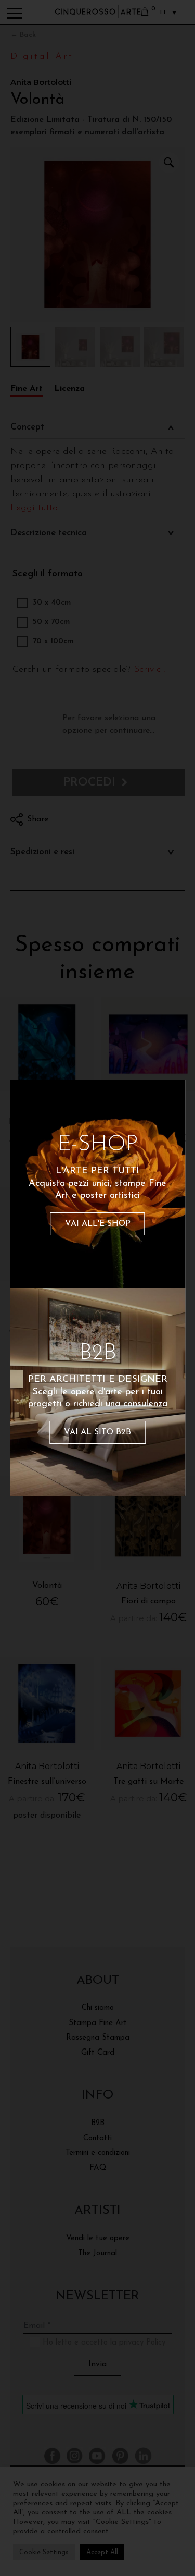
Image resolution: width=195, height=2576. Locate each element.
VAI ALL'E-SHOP (98, 1224)
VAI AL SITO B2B (97, 1432)
